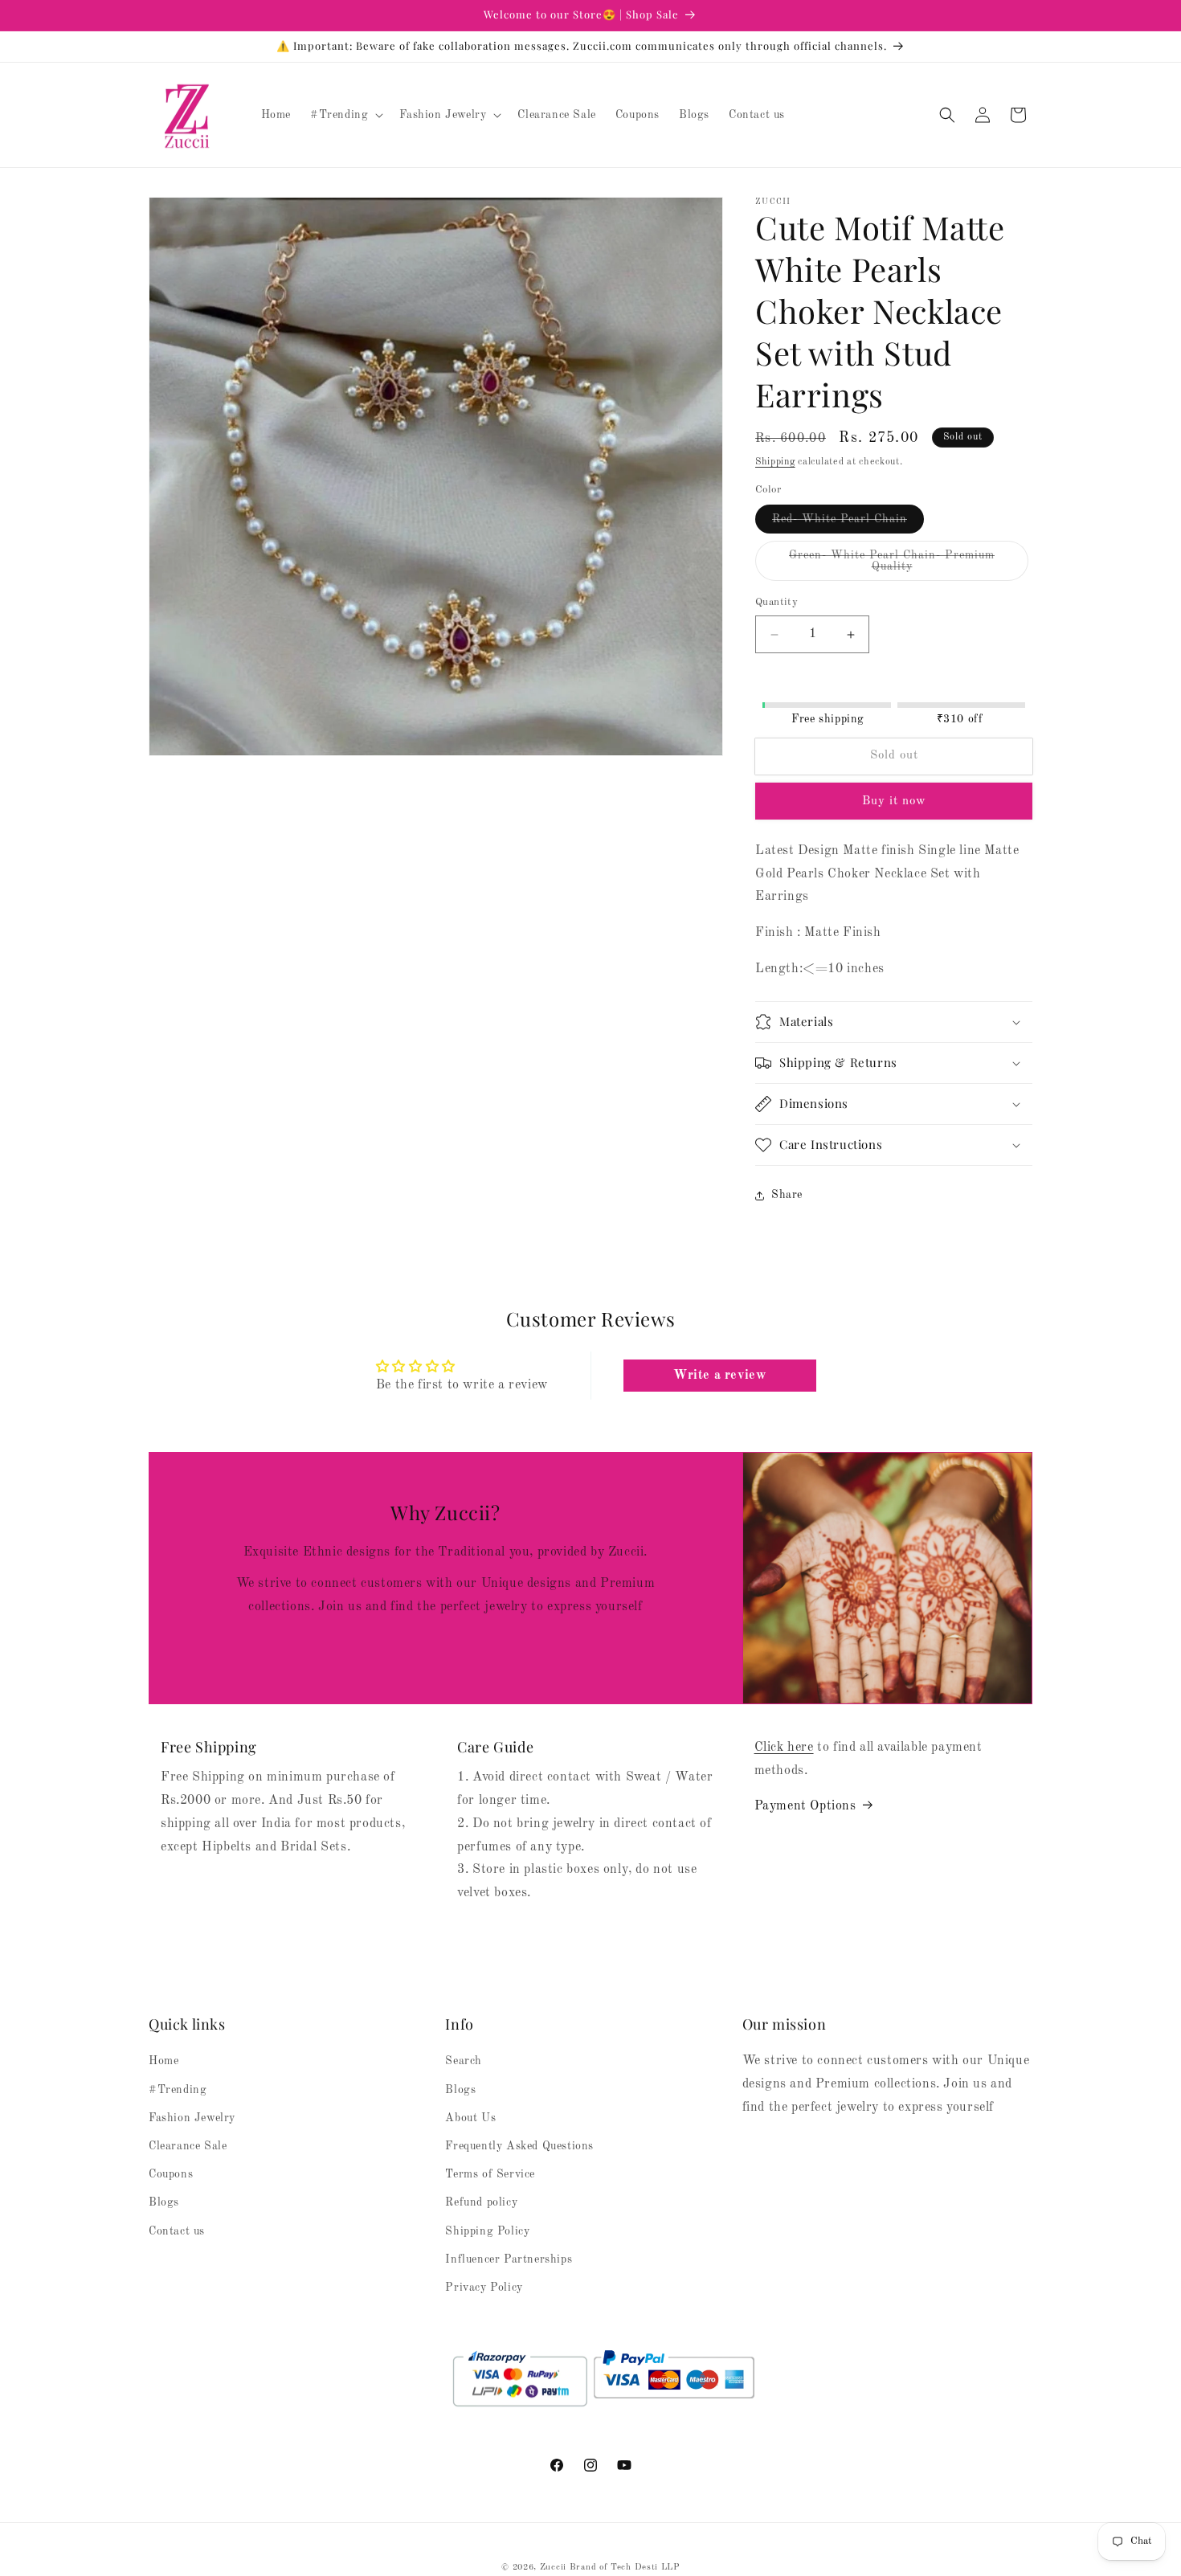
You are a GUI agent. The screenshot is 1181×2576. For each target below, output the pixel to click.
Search (464, 2061)
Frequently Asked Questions (519, 2146)
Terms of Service (490, 2174)
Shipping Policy (487, 2230)
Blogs (164, 2202)
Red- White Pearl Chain (848, 524)
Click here (784, 1748)
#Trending (178, 2089)
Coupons (171, 2174)
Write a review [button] (719, 1376)
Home (163, 2061)
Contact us (177, 2230)
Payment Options (805, 1806)
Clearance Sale (188, 2146)
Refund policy (481, 2202)
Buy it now (894, 801)
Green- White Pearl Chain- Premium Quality (892, 566)
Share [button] (787, 1196)
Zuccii (553, 2568)
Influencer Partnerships (509, 2259)
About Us (470, 2118)
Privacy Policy (484, 2288)
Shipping (775, 462)
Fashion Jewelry (192, 2118)
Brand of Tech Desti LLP (625, 2568)
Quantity (776, 603)
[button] (345, 115)
